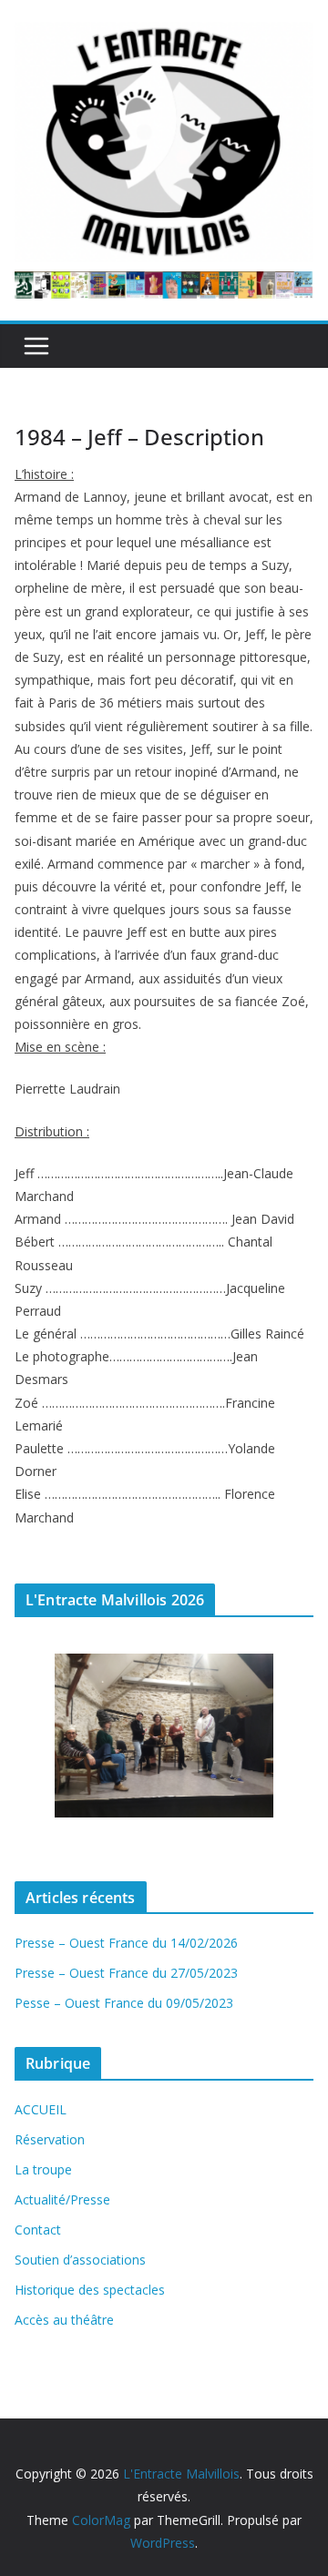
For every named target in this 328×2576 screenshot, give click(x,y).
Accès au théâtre (64, 2320)
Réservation (50, 2139)
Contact (38, 2230)
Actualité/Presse (62, 2199)
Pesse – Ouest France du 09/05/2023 (124, 2003)
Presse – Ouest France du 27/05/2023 (126, 1973)
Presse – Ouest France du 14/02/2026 (126, 1943)
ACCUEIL (41, 2109)
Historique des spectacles (90, 2290)
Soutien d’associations (80, 2260)
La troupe (43, 2169)
